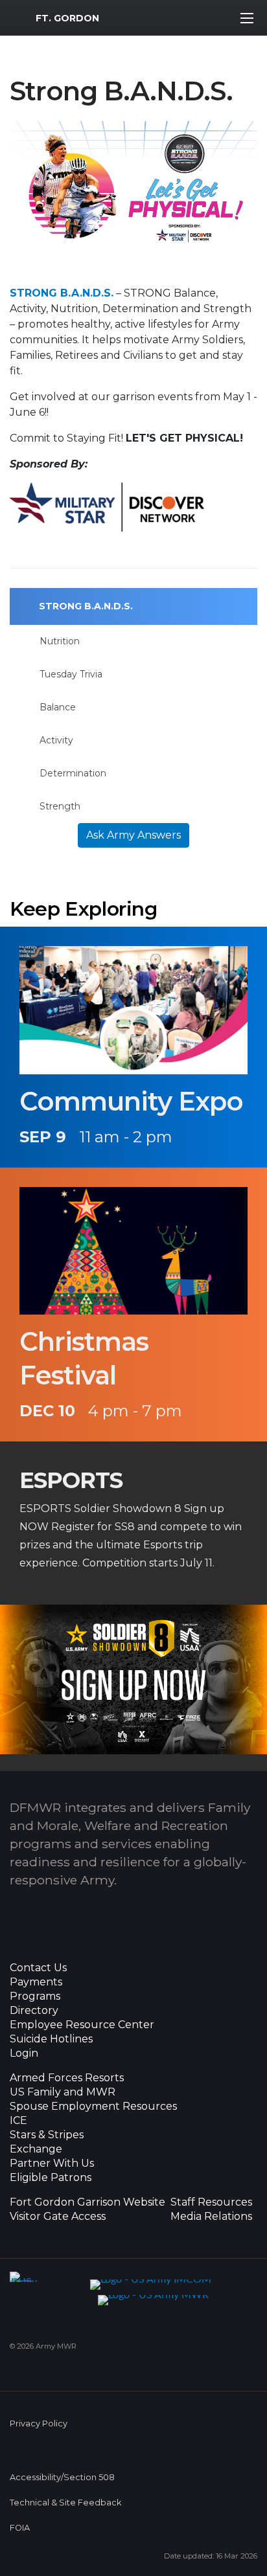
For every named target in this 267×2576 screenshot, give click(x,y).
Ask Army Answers (133, 835)
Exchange (36, 2149)
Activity (56, 740)
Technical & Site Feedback (65, 2503)
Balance (58, 707)
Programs (35, 1996)
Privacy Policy (39, 2423)
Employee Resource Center (82, 2025)
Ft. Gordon (67, 18)
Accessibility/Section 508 (62, 2477)
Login (24, 2053)
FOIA (20, 2528)
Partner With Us (52, 2164)
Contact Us (38, 1968)
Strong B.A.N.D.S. (86, 606)
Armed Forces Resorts (67, 2078)
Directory (34, 2011)
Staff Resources (211, 2202)
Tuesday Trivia (71, 674)
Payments (36, 1982)
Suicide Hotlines (51, 2039)
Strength (60, 806)
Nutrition (60, 641)
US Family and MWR (63, 2092)
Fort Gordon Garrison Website (87, 2202)
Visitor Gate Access (58, 2217)
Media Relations (211, 2217)
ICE (18, 2121)
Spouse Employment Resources (93, 2107)
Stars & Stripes (47, 2135)
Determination (73, 773)
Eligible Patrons (51, 2178)
